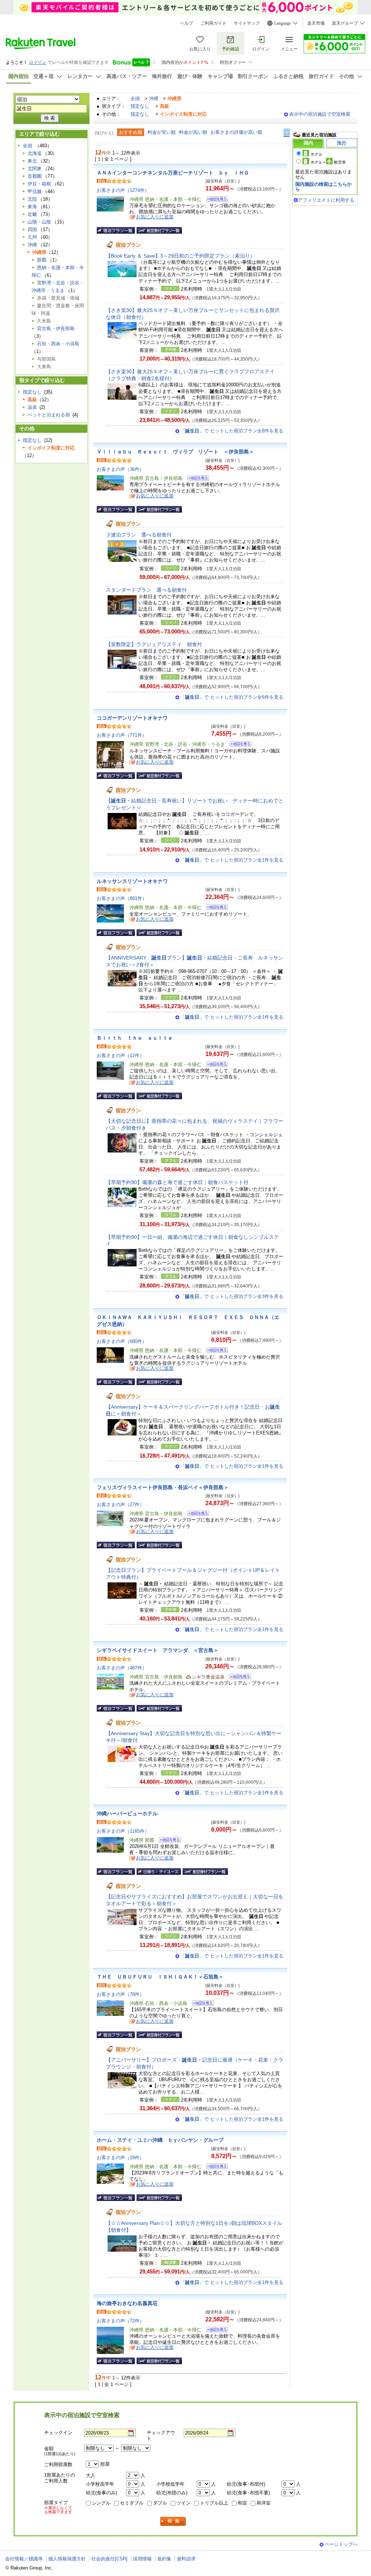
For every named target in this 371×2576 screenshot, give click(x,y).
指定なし (140, 106)
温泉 (32, 407)
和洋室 (264, 2503)
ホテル (316, 154)
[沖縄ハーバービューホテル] (168, 1841)
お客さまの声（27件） (120, 1505)
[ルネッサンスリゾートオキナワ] (215, 908)
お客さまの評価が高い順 (236, 132)
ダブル (160, 2503)
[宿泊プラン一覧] (116, 230)
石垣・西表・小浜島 (58, 344)
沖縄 (154, 98)
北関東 (35, 169)
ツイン (184, 2503)
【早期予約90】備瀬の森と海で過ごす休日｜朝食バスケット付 (177, 1182)
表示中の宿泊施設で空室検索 (320, 114)
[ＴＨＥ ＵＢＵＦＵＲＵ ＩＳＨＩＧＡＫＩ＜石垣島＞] (201, 2004)
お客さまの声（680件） (122, 1341)
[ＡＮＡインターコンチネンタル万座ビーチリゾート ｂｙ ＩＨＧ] (215, 200)
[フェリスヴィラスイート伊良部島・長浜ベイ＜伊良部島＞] (196, 1514)
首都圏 (35, 176)
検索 (173, 2521)
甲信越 (35, 191)
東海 (32, 207)
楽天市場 (316, 23)
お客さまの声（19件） (120, 2158)
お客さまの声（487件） (122, 1668)
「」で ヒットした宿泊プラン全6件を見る (232, 697)
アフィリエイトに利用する (326, 200)
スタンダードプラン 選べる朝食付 (146, 590)
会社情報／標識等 (24, 2559)
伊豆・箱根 (39, 184)
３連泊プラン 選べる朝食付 (139, 535)
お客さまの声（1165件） (123, 1831)
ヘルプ (187, 23)
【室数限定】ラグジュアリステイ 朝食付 (154, 644)
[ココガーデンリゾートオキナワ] (238, 745)
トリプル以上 (214, 2503)
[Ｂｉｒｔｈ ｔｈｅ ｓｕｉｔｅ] (215, 1065)
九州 (32, 237)
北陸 (32, 199)
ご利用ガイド (213, 23)
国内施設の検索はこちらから (324, 187)
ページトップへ (341, 2544)
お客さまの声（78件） (120, 1994)
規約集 (164, 2559)
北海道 (35, 153)
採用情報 (142, 2559)
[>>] (287, 133)
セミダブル (132, 2503)
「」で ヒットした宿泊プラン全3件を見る (232, 1296)
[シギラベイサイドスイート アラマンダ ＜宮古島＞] (238, 1678)
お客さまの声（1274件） (123, 190)
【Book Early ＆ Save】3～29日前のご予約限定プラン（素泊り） (180, 256)
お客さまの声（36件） (120, 469)
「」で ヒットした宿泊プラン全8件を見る (232, 431)
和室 (242, 2503)
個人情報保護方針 (67, 2559)
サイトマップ (247, 23)
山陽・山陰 (39, 222)
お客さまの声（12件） (120, 1055)
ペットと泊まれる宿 (49, 415)
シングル (101, 2503)
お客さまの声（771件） (122, 735)
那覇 (42, 260)
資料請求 (186, 2559)
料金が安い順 (162, 132)
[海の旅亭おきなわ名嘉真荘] (215, 2331)
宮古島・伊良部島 (56, 328)
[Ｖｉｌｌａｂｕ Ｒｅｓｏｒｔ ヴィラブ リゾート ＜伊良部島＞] (196, 479)
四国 (32, 229)
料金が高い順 (193, 132)
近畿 (32, 214)
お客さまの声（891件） (122, 898)
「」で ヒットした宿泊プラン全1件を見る (232, 860)
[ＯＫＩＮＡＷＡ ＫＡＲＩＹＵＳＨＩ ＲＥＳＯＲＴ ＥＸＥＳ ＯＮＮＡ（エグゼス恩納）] (215, 1351)
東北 (32, 161)
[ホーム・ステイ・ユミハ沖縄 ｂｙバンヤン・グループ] (215, 2167)
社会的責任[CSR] (109, 2559)
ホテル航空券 (328, 162)
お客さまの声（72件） (120, 2321)
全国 (135, 98)
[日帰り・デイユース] (159, 1872)
